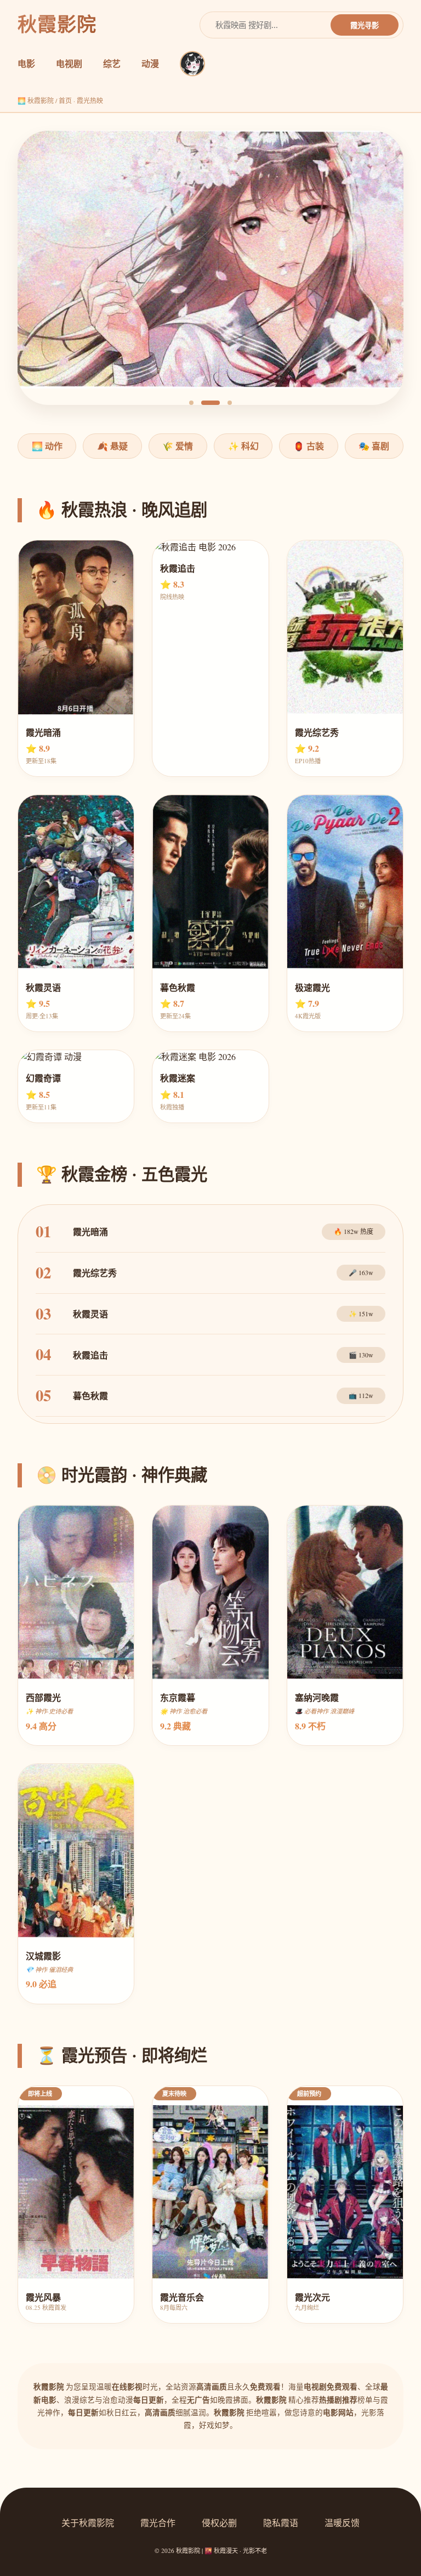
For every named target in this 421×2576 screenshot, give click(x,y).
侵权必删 (219, 2523)
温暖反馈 (342, 2523)
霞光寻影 (365, 26)
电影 (26, 63)
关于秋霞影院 (88, 2523)
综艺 (112, 63)
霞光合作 (158, 2523)
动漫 (150, 63)
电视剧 (69, 63)
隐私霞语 (281, 2523)
